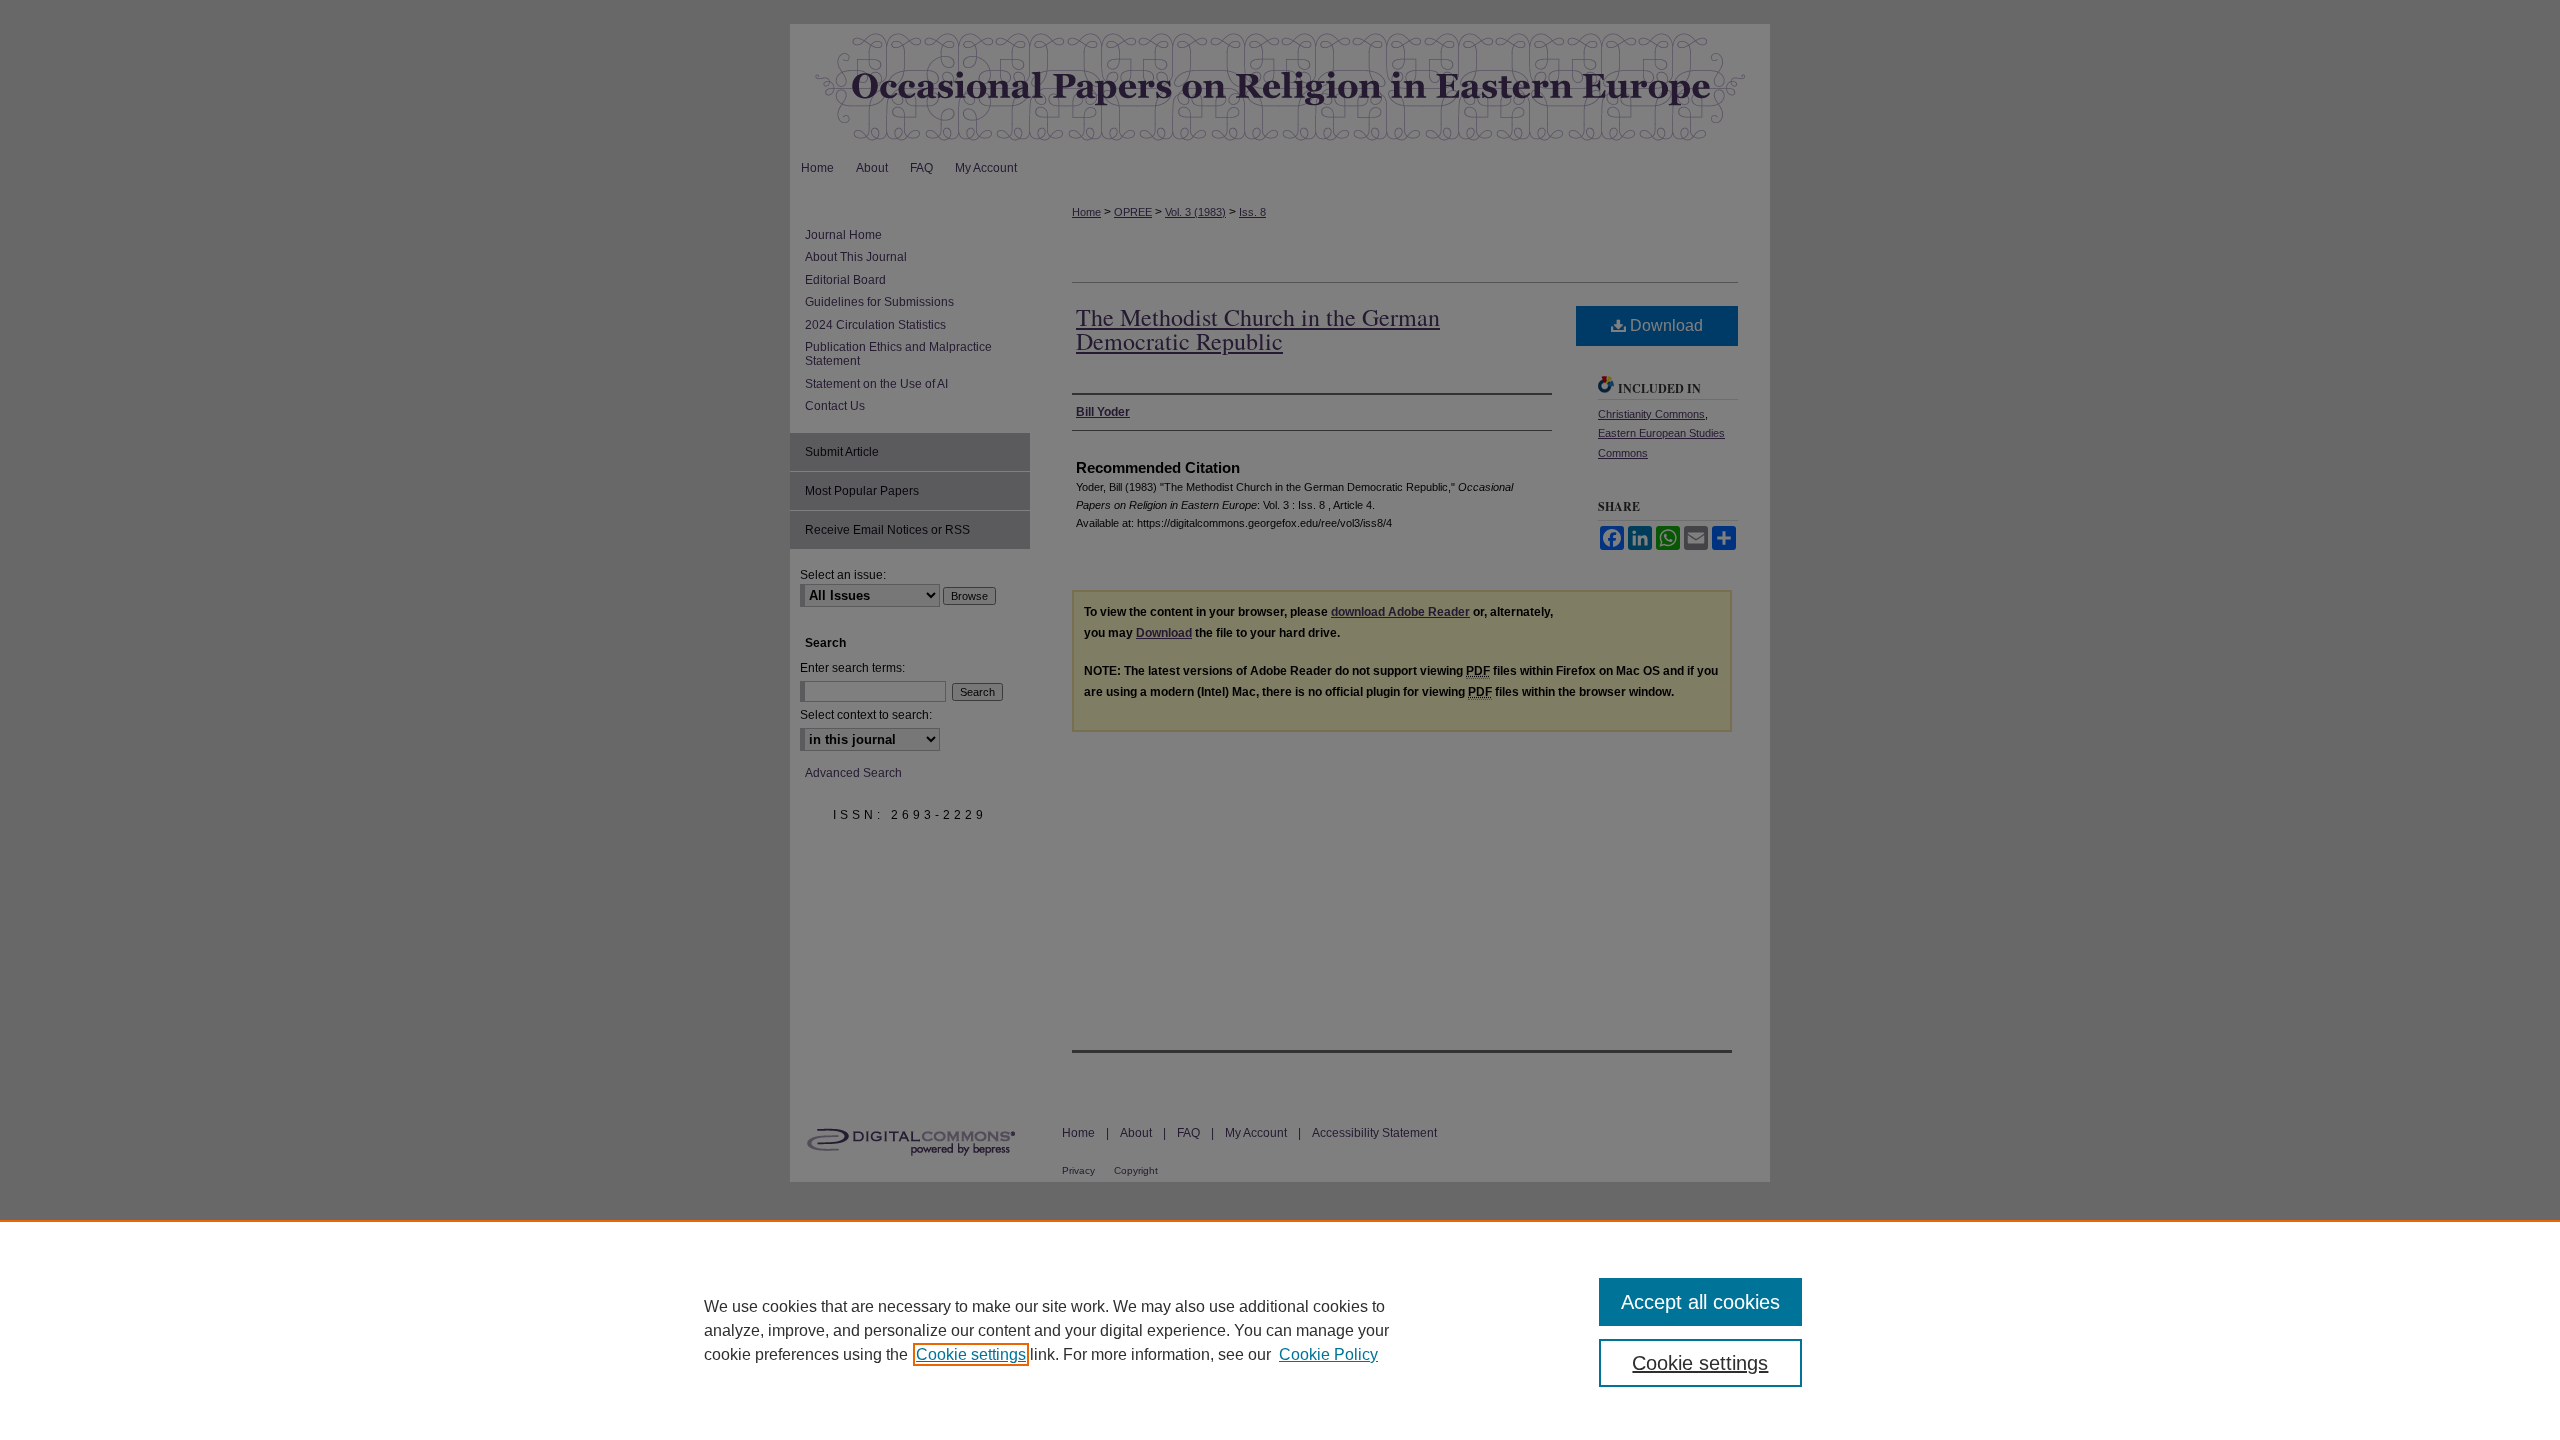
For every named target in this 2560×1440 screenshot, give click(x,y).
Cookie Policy (1328, 1354)
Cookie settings (971, 1354)
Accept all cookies (1700, 1302)
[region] (1280, 1330)
